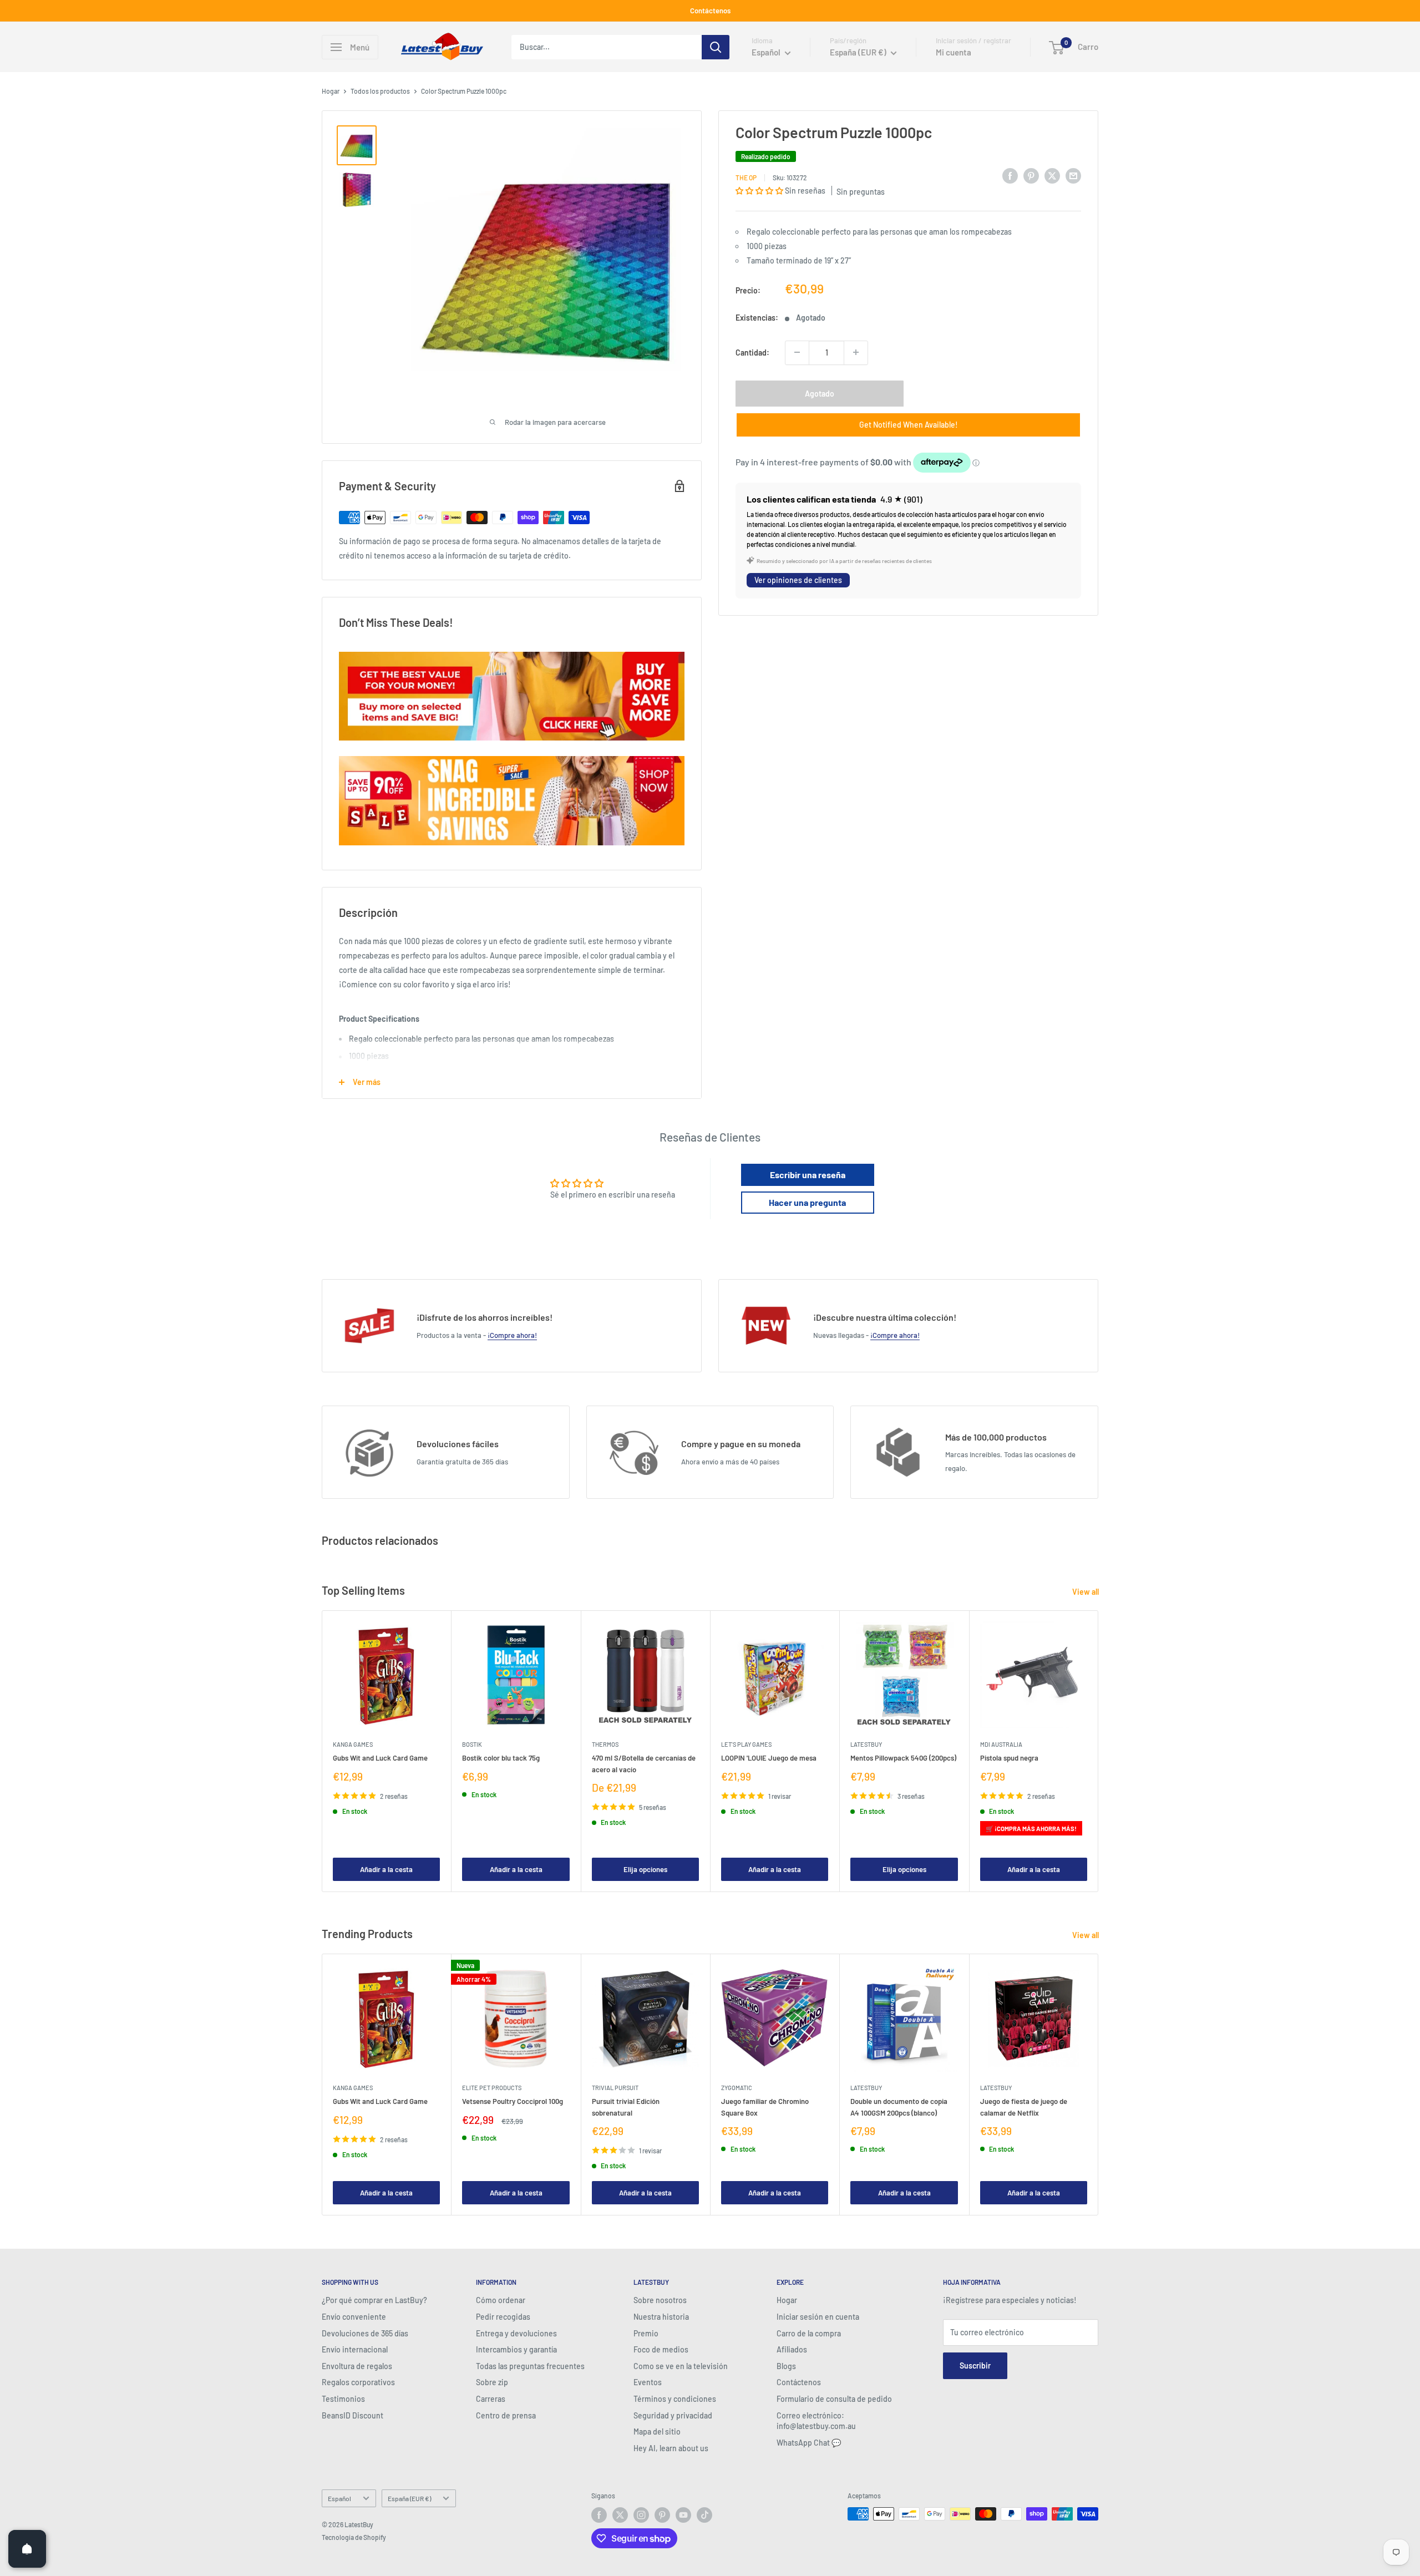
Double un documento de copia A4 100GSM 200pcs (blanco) (899, 2107)
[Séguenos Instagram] (641, 2515)
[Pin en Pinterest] (1031, 175)
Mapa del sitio (657, 2432)
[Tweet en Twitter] (1052, 175)
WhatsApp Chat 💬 (809, 2443)
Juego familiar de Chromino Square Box (765, 2107)
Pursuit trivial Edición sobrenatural (626, 2107)
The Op (746, 177)
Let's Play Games (746, 1745)
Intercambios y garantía (516, 2349)
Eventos (648, 2382)
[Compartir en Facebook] (1010, 175)
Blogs (786, 2366)
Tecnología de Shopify (354, 2537)
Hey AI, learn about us (671, 2448)
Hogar (331, 91)
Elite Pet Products (492, 2088)
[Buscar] (716, 47)
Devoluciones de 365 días (365, 2333)
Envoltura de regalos (357, 2366)
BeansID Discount (353, 2415)
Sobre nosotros (660, 2300)
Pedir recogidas (503, 2317)
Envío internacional (355, 2349)
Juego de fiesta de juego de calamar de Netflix (1024, 2107)
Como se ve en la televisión (681, 2366)
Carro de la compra (809, 2333)
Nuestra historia (661, 2317)
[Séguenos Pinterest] (662, 2515)
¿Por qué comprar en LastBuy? (374, 2300)
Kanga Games (353, 1745)
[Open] (27, 2549)
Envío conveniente (354, 2317)
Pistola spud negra (1009, 1758)
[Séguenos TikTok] (704, 2515)
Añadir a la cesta (386, 1869)
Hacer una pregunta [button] (807, 1202)
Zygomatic (737, 2088)
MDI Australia (1001, 1745)
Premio (646, 2333)
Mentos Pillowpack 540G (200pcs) (903, 1758)
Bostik (472, 1745)
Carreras (491, 2399)
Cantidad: (752, 352)
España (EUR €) (409, 2498)
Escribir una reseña (808, 1175)
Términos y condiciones (675, 2399)
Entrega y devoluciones (516, 2333)
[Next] (1099, 1751)
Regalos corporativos (358, 2382)
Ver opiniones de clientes (798, 580)
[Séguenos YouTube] (683, 2515)
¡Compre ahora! (512, 1335)
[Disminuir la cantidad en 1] (797, 352)
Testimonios (343, 2399)
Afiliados (792, 2349)
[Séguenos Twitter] (620, 2515)
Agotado (820, 393)
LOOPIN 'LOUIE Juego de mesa (769, 1758)
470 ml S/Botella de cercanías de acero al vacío (644, 1764)
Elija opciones (645, 1869)
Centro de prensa (506, 2415)
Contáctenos (710, 11)
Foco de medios (661, 2349)
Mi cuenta (954, 52)
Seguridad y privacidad (673, 2415)
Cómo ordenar (501, 2300)
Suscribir (975, 2365)
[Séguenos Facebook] (599, 2515)
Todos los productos (380, 91)
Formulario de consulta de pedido (834, 2399)
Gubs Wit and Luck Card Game (380, 1758)
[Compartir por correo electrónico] (1073, 175)
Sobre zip (492, 2382)
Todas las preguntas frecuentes (530, 2366)
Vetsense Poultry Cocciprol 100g (513, 2102)
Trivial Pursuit (615, 2088)
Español (339, 2498)
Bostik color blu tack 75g (501, 1758)
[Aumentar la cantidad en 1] (856, 352)
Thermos (605, 1745)
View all (1086, 1592)
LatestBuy (866, 1745)
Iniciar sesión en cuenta (818, 2317)
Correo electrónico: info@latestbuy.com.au (816, 2421)
